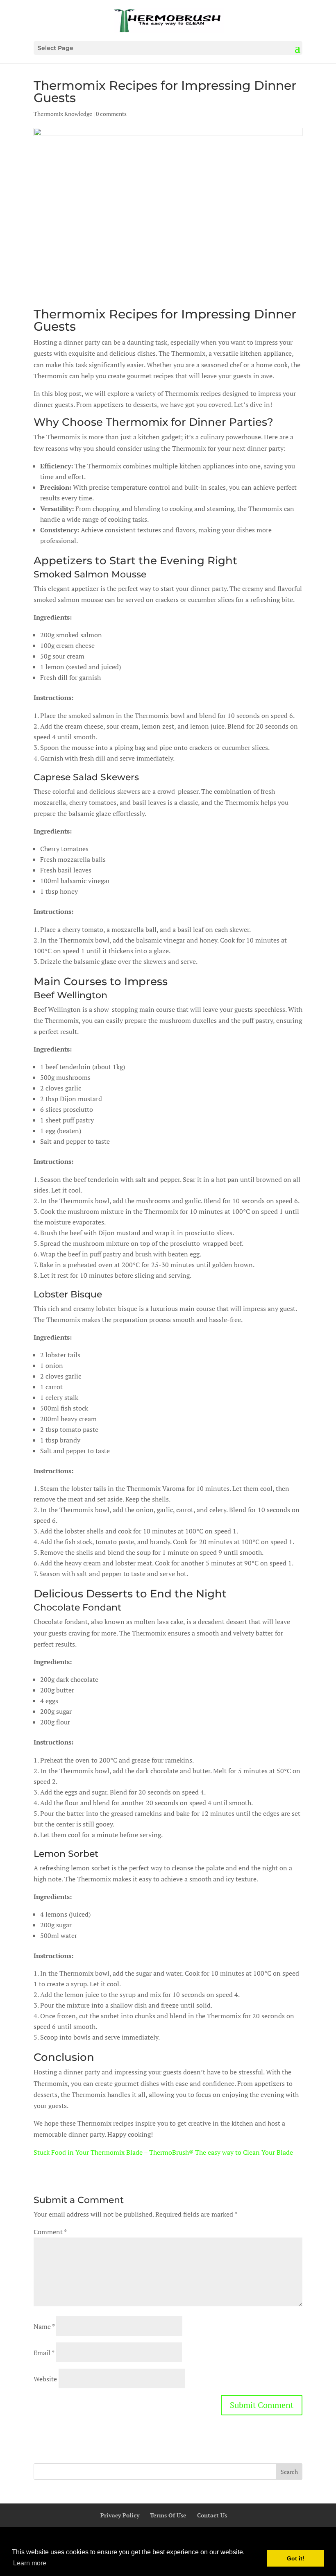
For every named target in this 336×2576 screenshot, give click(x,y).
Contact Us (212, 2515)
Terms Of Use (168, 2515)
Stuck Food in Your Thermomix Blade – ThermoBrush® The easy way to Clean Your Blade (163, 2152)
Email (44, 2353)
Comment (50, 2232)
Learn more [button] (30, 2563)
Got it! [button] (296, 2558)
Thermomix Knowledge (63, 114)
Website (45, 2379)
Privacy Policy (120, 2515)
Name (44, 2326)
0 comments (111, 114)
